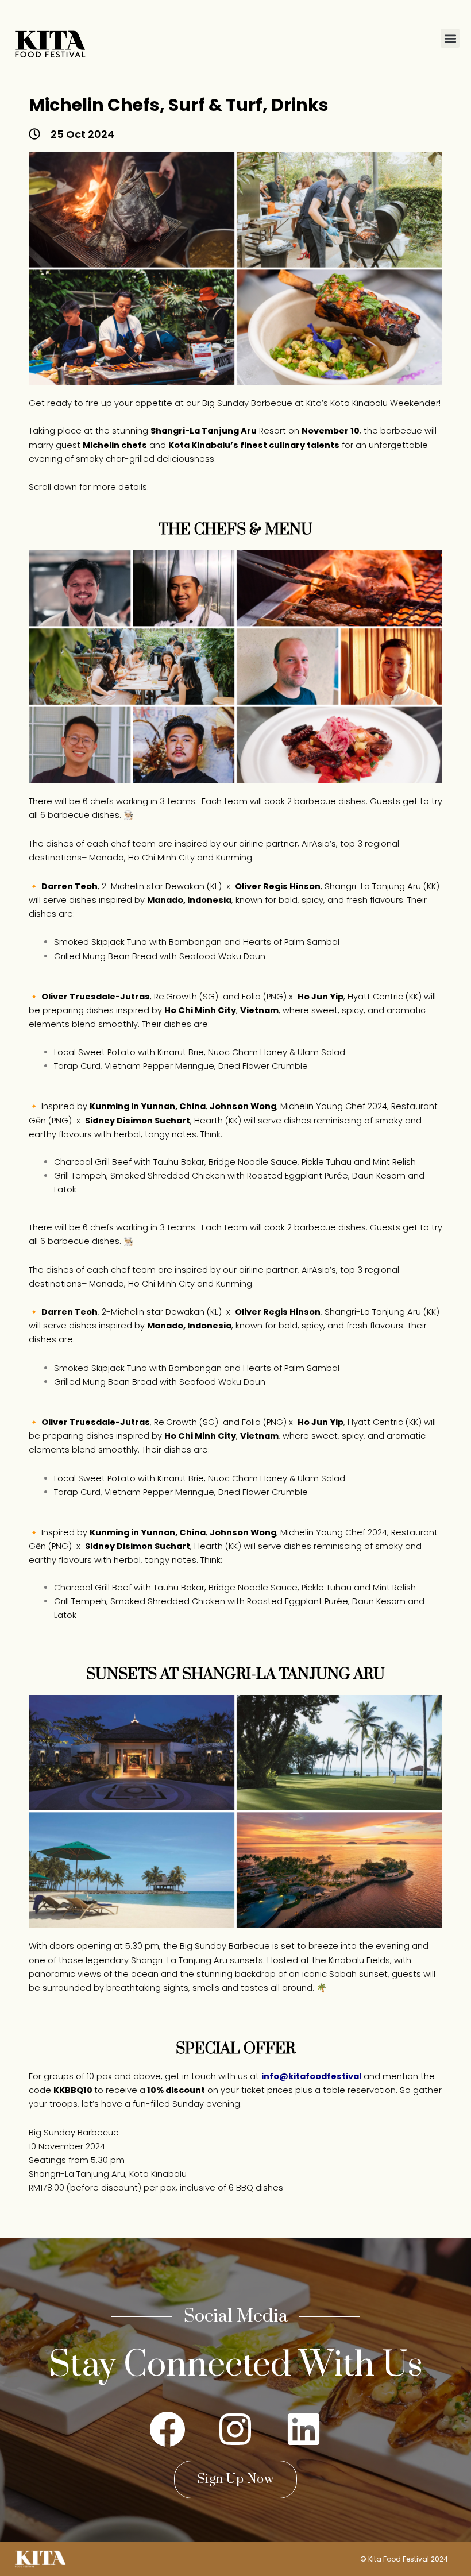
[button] (450, 38)
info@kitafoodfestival (311, 2076)
